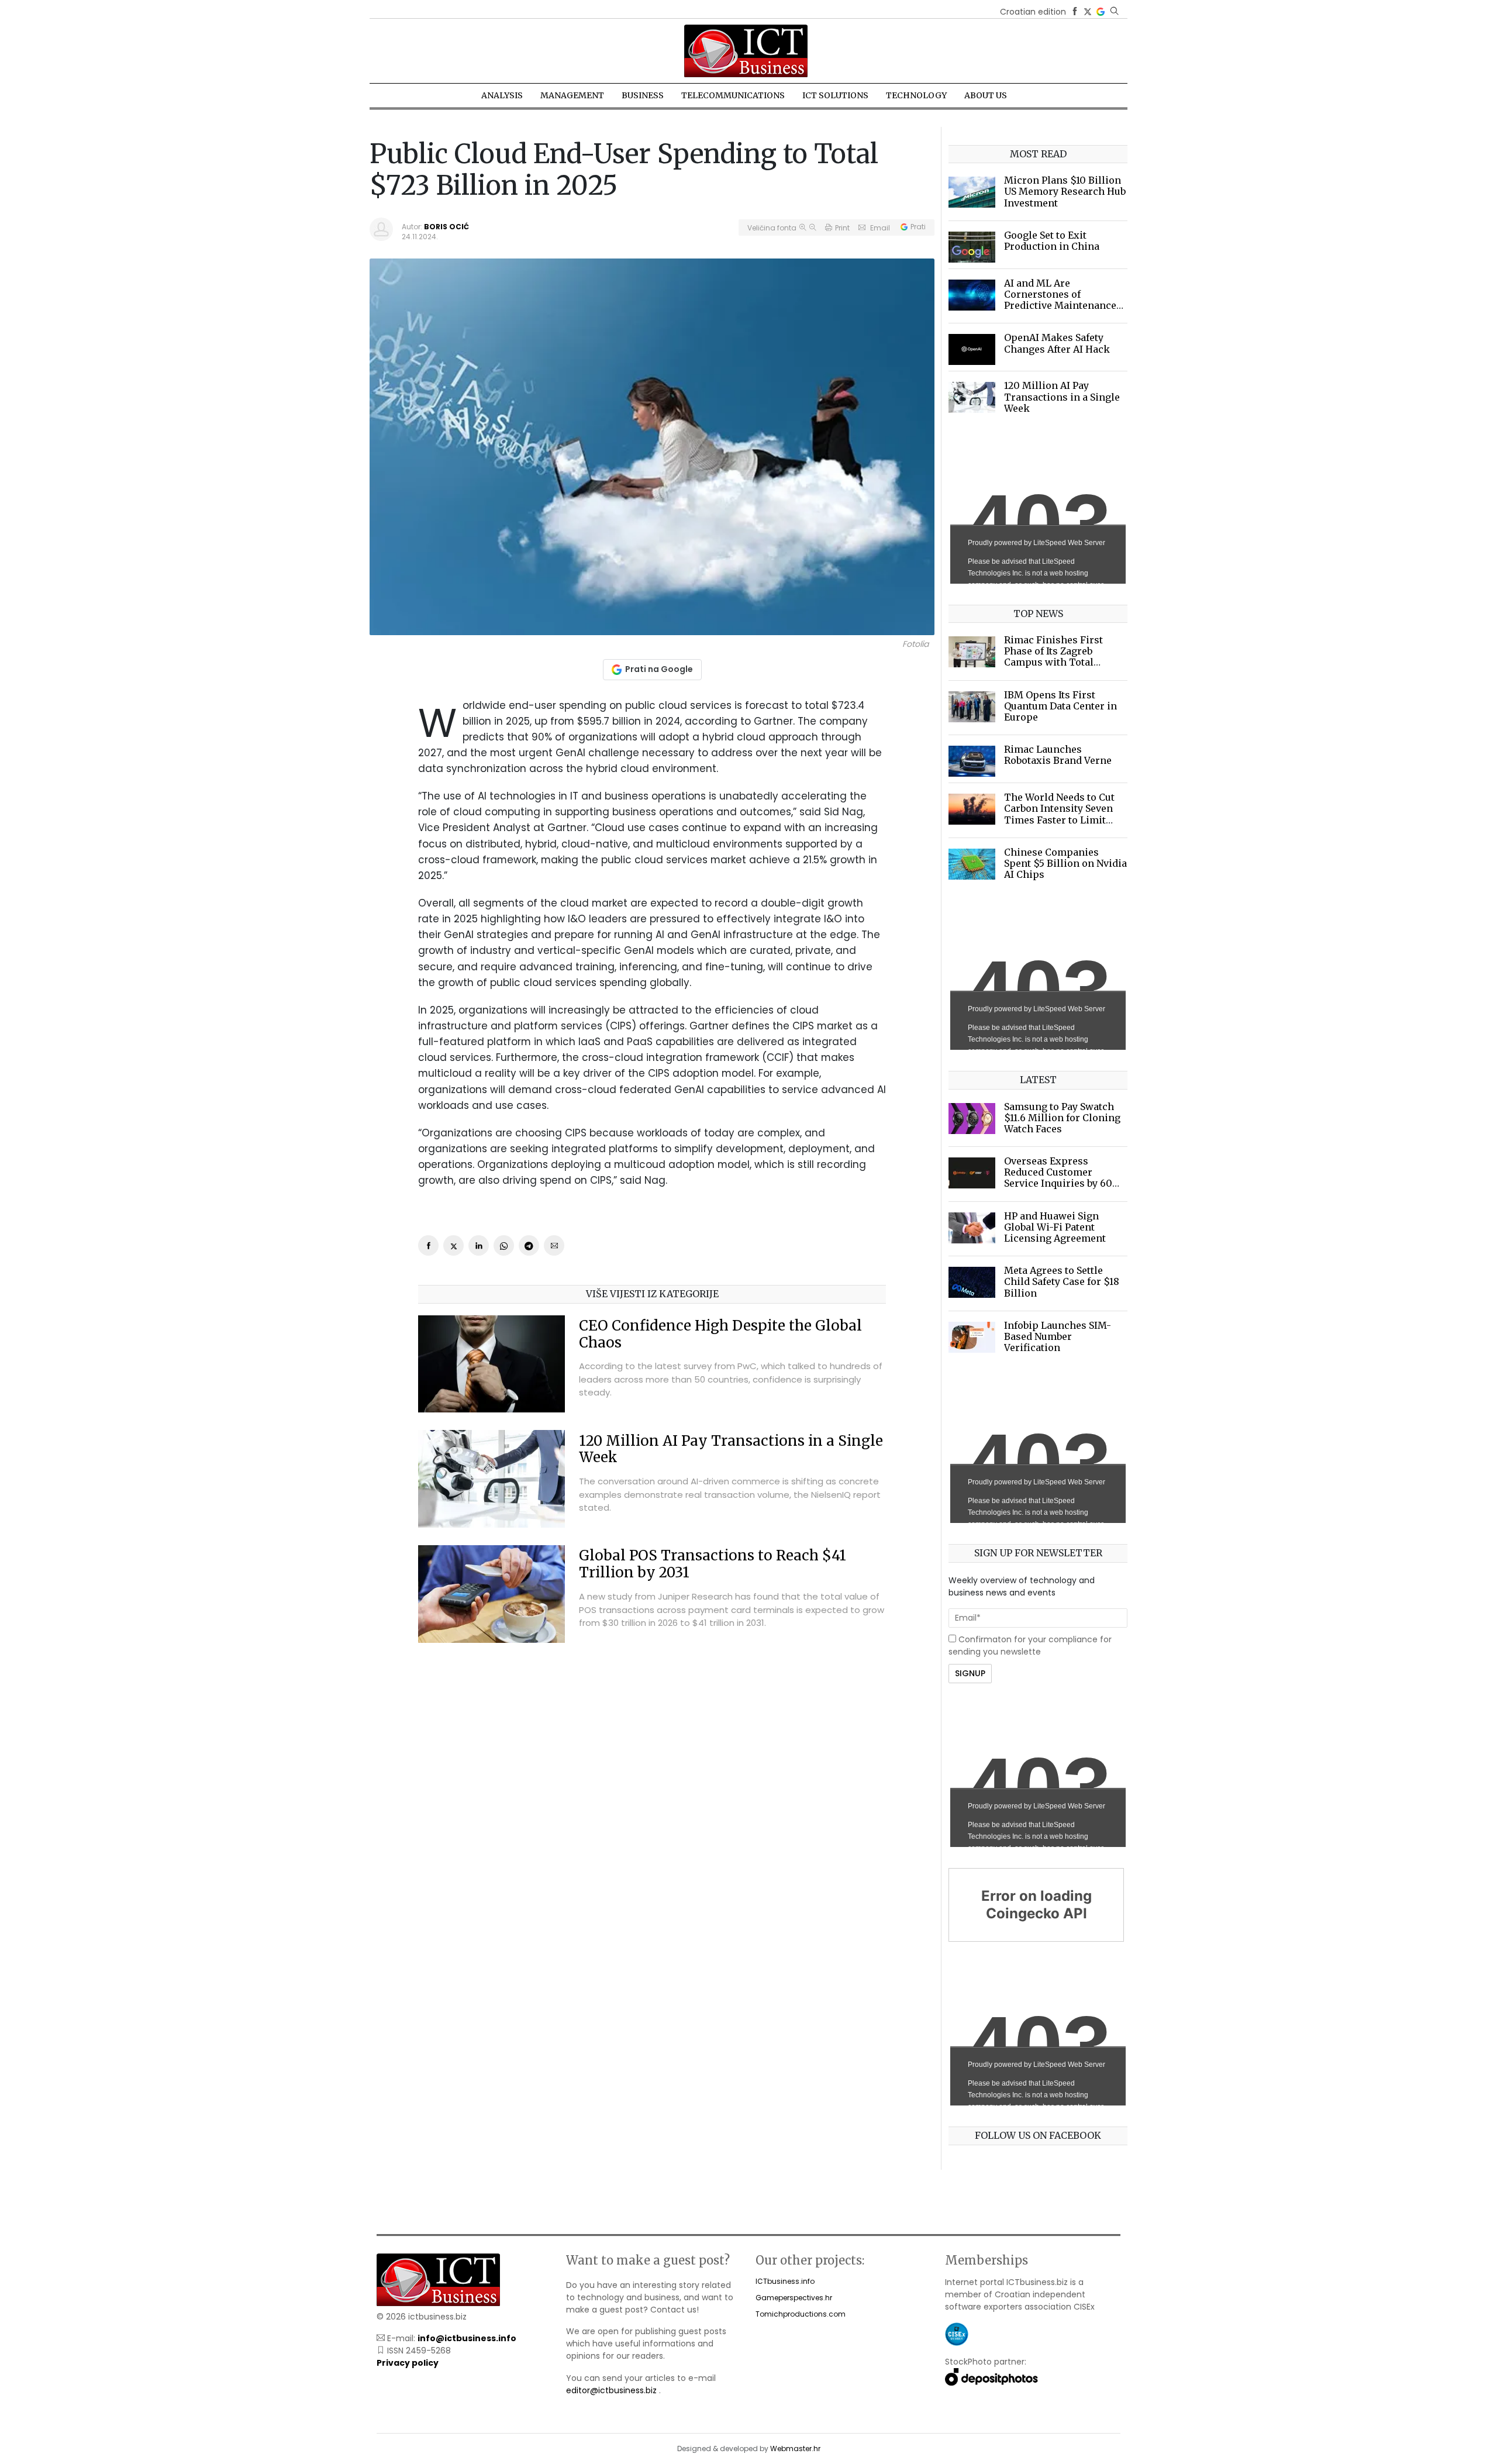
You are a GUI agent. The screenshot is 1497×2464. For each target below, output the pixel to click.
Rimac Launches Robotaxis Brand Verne (1058, 755)
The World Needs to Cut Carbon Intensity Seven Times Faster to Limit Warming (1059, 814)
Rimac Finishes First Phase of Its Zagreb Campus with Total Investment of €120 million (1053, 662)
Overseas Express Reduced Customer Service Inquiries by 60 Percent (1058, 1178)
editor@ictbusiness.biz (611, 2390)
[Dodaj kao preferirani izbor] (1101, 12)
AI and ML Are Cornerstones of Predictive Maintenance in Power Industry (1060, 300)
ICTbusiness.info (785, 2281)
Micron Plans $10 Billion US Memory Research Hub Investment (1065, 191)
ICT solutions (835, 95)
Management (572, 95)
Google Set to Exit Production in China (1052, 241)
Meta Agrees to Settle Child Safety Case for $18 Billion (1062, 1281)
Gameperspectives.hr (794, 2298)
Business (643, 95)
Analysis (502, 95)
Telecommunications (733, 95)
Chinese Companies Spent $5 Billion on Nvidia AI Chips (1065, 863)
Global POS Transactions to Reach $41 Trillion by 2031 (713, 1564)
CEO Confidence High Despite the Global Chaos (720, 1334)
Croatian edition (1033, 12)
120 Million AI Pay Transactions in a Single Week (731, 1449)
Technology (916, 95)
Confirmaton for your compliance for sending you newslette (1030, 1645)
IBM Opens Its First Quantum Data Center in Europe (1060, 706)
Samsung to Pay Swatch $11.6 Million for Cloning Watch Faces (1062, 1118)
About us (986, 95)
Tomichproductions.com (801, 2314)
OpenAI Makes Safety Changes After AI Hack (1057, 343)
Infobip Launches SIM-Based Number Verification (1058, 1336)
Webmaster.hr (795, 2449)
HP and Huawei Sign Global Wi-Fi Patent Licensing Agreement (1055, 1227)
